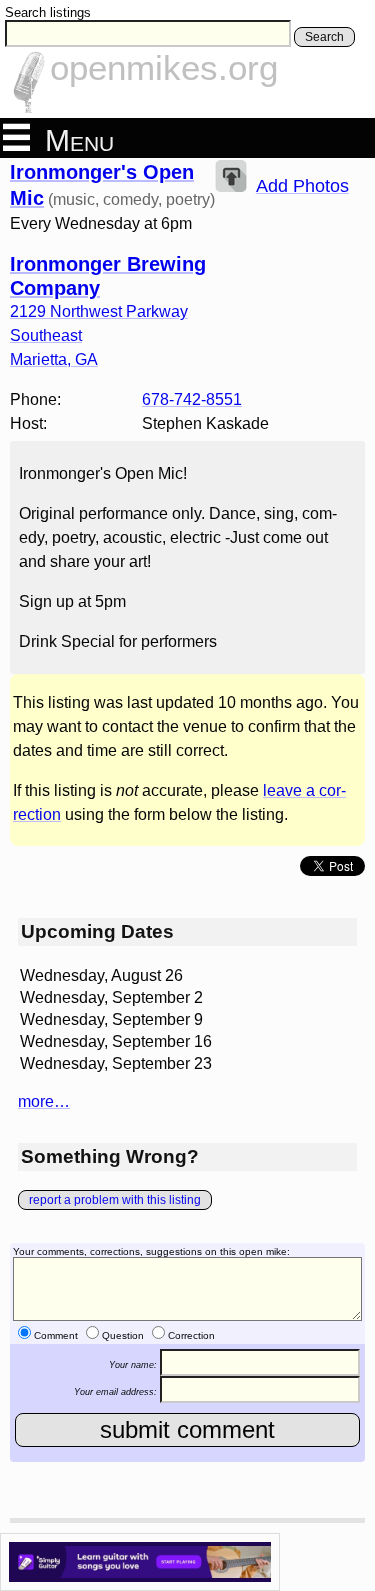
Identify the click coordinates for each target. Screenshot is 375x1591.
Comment (56, 1335)
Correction (191, 1335)
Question (123, 1335)
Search (324, 37)
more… (44, 1101)
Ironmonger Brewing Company (108, 276)
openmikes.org (164, 67)
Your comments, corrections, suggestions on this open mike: (151, 1251)
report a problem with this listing (115, 1200)
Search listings (48, 12)
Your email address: (115, 1392)
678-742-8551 (192, 399)
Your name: (133, 1364)
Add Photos (302, 186)
